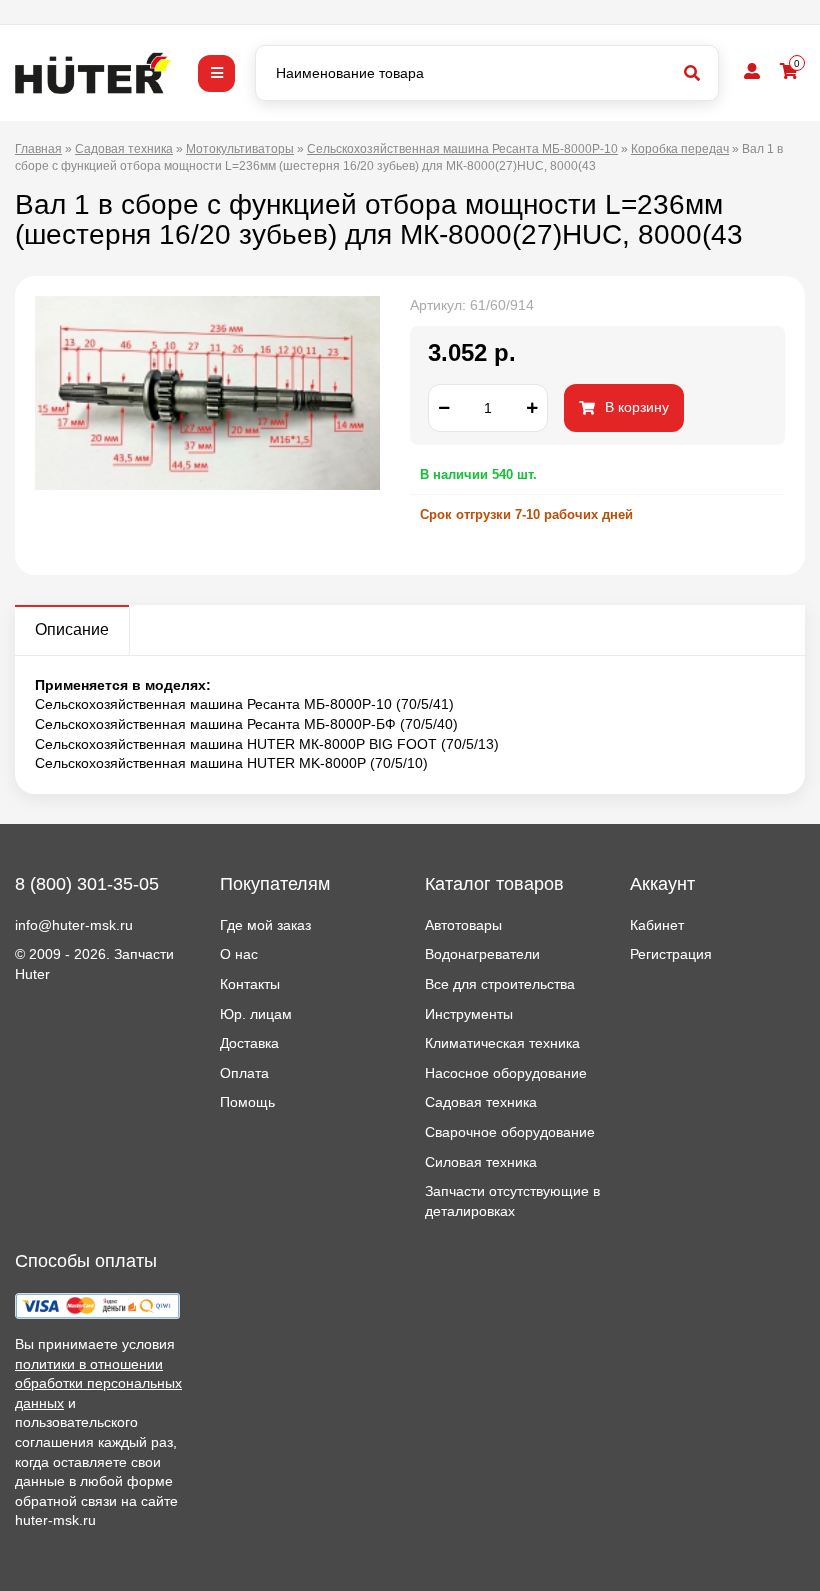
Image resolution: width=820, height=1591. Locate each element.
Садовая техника (481, 1102)
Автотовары (463, 925)
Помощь (247, 1102)
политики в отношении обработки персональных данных (98, 1383)
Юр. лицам (256, 1014)
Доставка (249, 1043)
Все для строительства (500, 984)
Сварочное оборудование (510, 1132)
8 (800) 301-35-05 (87, 884)
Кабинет (657, 925)
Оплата (244, 1073)
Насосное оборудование (506, 1073)
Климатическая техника (502, 1043)
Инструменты (469, 1014)
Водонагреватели (482, 954)
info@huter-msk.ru (74, 925)
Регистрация (671, 954)
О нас (239, 954)
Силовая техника (481, 1162)
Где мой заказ (265, 925)
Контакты (250, 984)
